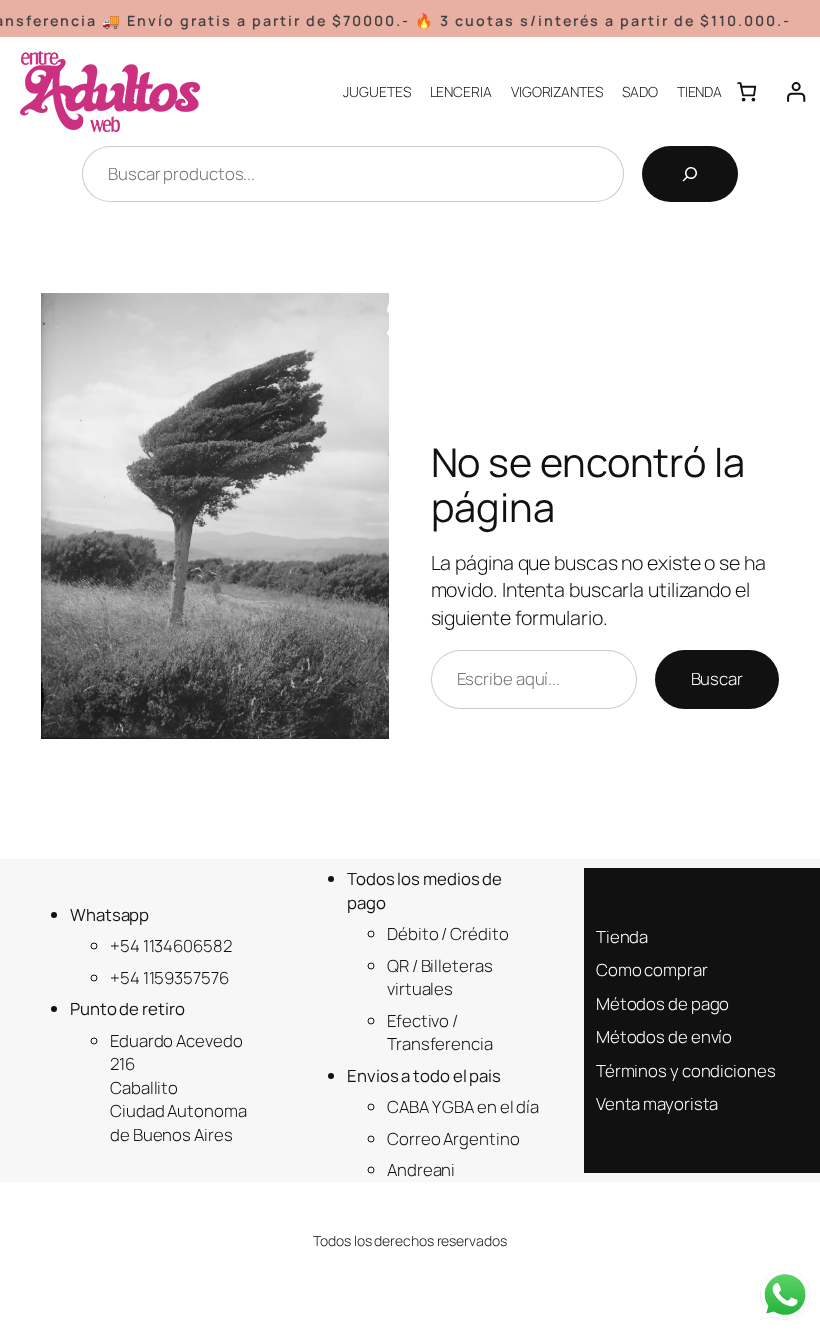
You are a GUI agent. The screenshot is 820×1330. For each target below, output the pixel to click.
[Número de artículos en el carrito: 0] (746, 91)
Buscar (717, 678)
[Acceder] (795, 91)
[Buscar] (690, 174)
